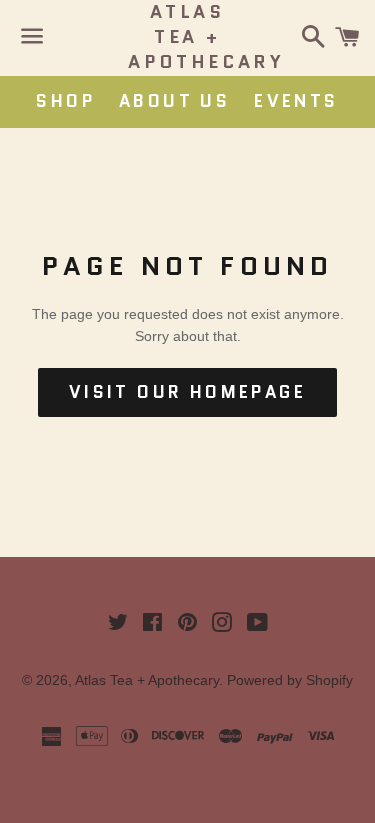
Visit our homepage (187, 392)
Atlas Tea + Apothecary (187, 37)
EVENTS (296, 101)
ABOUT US (174, 101)
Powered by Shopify (290, 680)
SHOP (65, 101)
